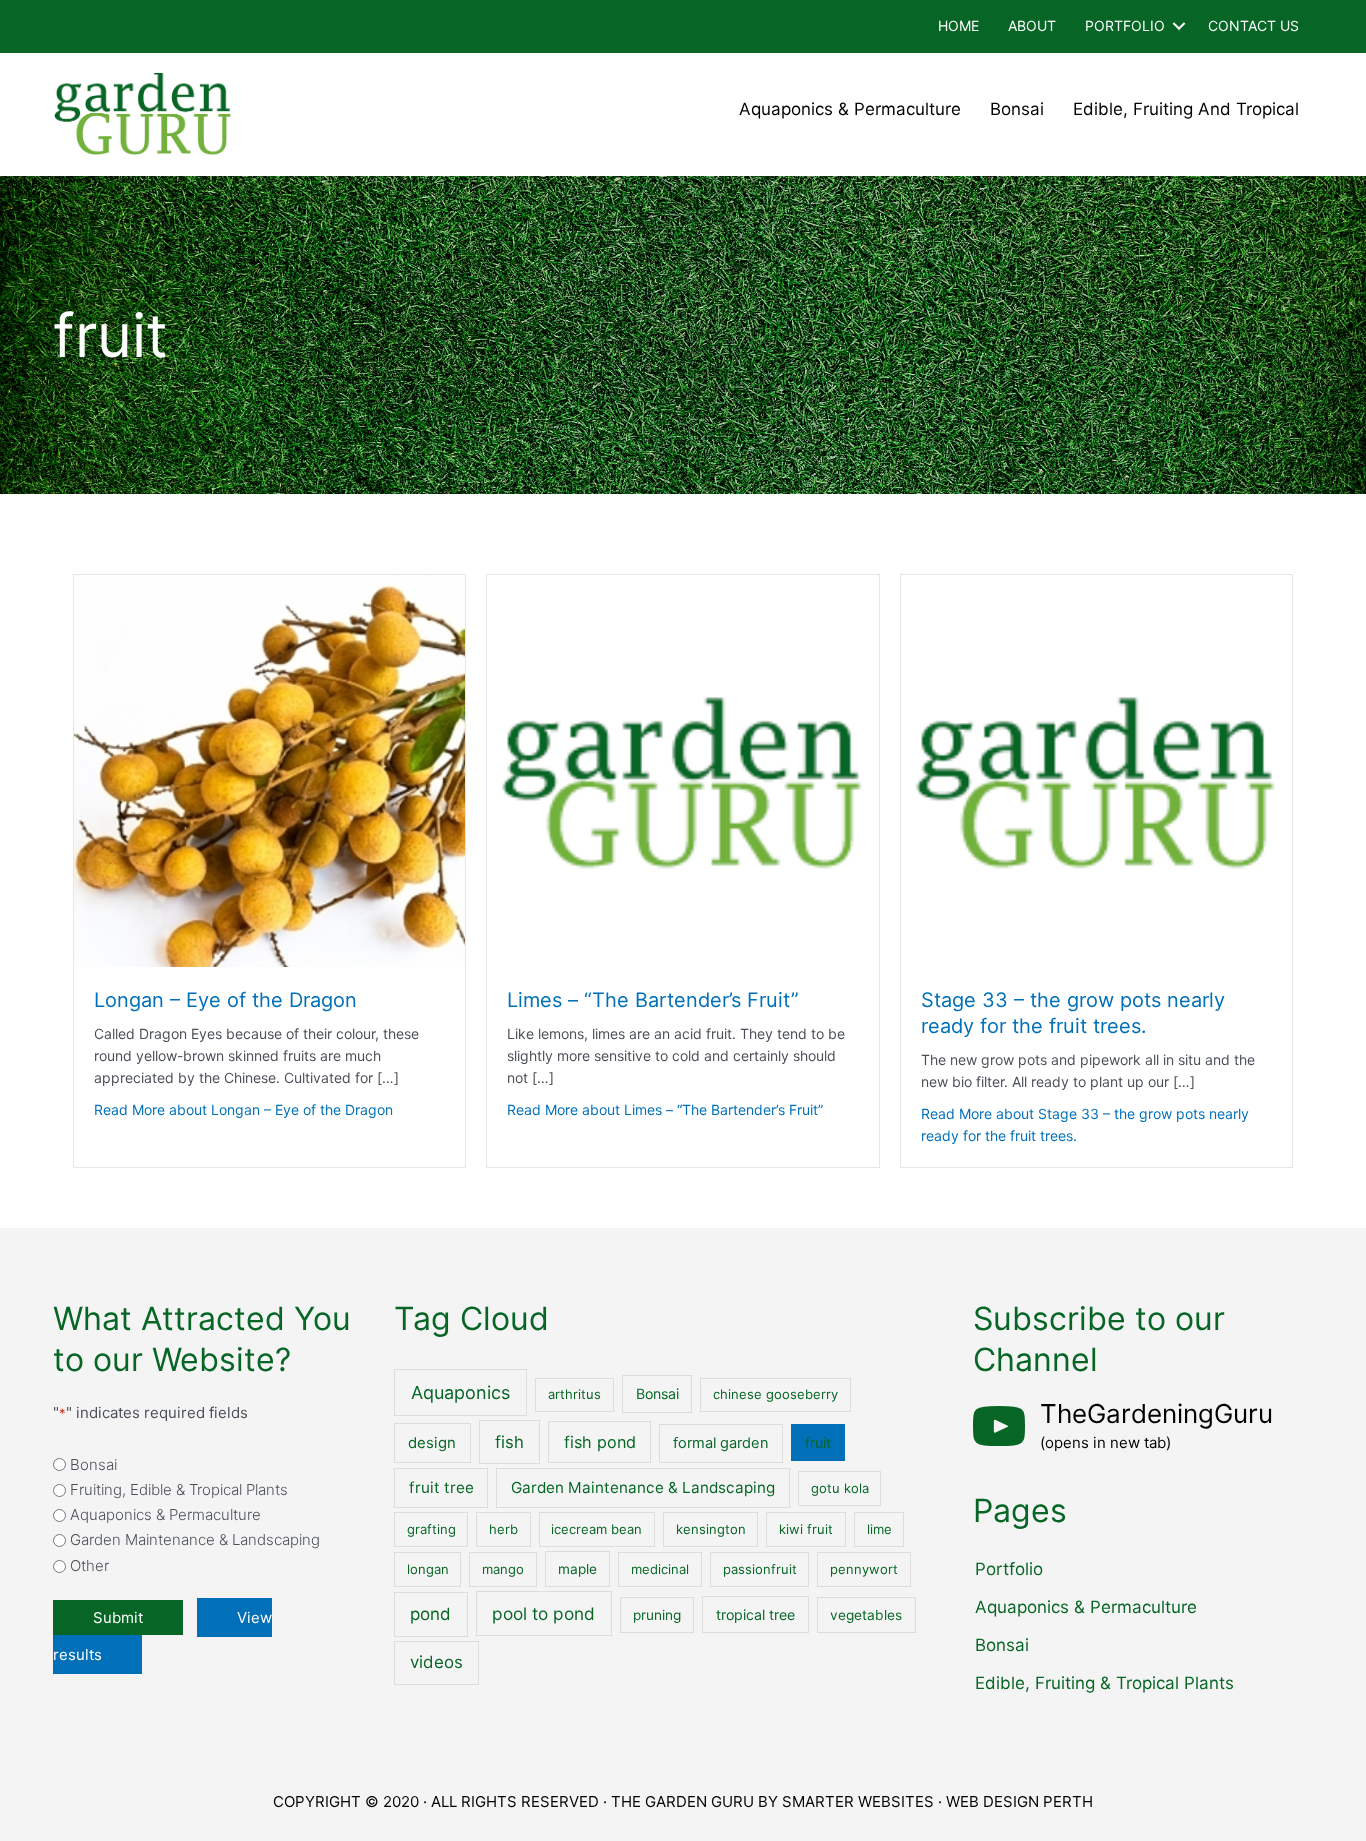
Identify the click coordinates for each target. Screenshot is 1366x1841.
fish (509, 1442)
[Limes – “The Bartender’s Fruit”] (682, 769)
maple (577, 1569)
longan (428, 1569)
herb (503, 1529)
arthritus (574, 1394)
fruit (818, 1442)
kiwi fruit (806, 1529)
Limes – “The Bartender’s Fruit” (653, 1000)
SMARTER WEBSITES (858, 1801)
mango (503, 1569)
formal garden (721, 1443)
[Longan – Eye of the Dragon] (269, 769)
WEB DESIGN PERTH (1019, 1801)
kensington (711, 1529)
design (432, 1443)
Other (89, 1565)
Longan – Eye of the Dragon (225, 1000)
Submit (118, 1617)
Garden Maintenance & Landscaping (195, 1539)
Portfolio (1125, 25)
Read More (243, 1109)
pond (430, 1614)
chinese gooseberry (775, 1394)
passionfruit (760, 1569)
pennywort (864, 1569)
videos (436, 1662)
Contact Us (1253, 25)
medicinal (660, 1569)
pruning (657, 1615)
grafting (431, 1529)
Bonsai (1017, 109)
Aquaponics (460, 1392)
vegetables (866, 1615)
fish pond (600, 1442)
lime (879, 1529)
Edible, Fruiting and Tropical (1186, 109)
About (1032, 25)
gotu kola (840, 1488)
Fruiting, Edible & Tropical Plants (179, 1489)
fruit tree (441, 1487)
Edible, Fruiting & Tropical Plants (1104, 1683)
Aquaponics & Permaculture (850, 109)
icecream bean (596, 1529)
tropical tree (755, 1614)
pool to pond (543, 1613)
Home (958, 25)
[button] (1179, 26)
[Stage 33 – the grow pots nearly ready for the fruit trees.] (1096, 769)
